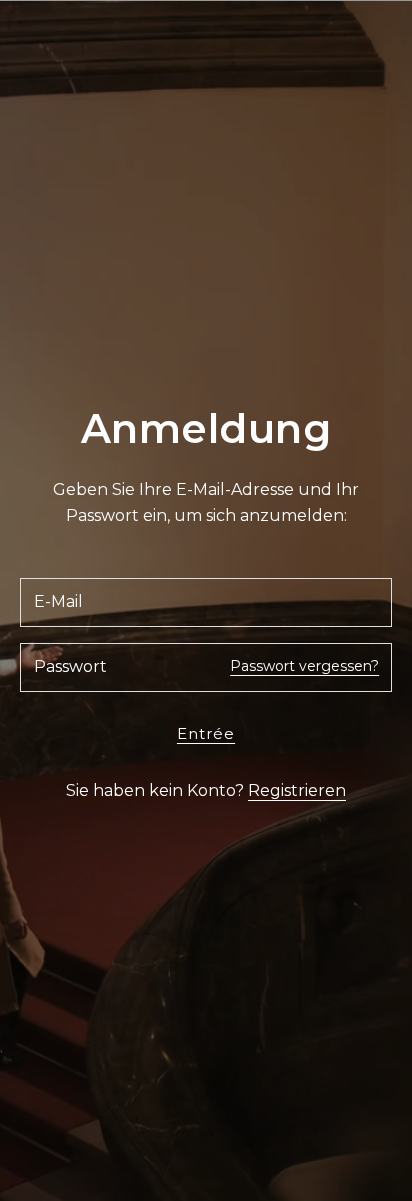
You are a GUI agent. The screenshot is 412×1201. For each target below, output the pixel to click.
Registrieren (297, 790)
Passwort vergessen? (304, 666)
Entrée (206, 733)
